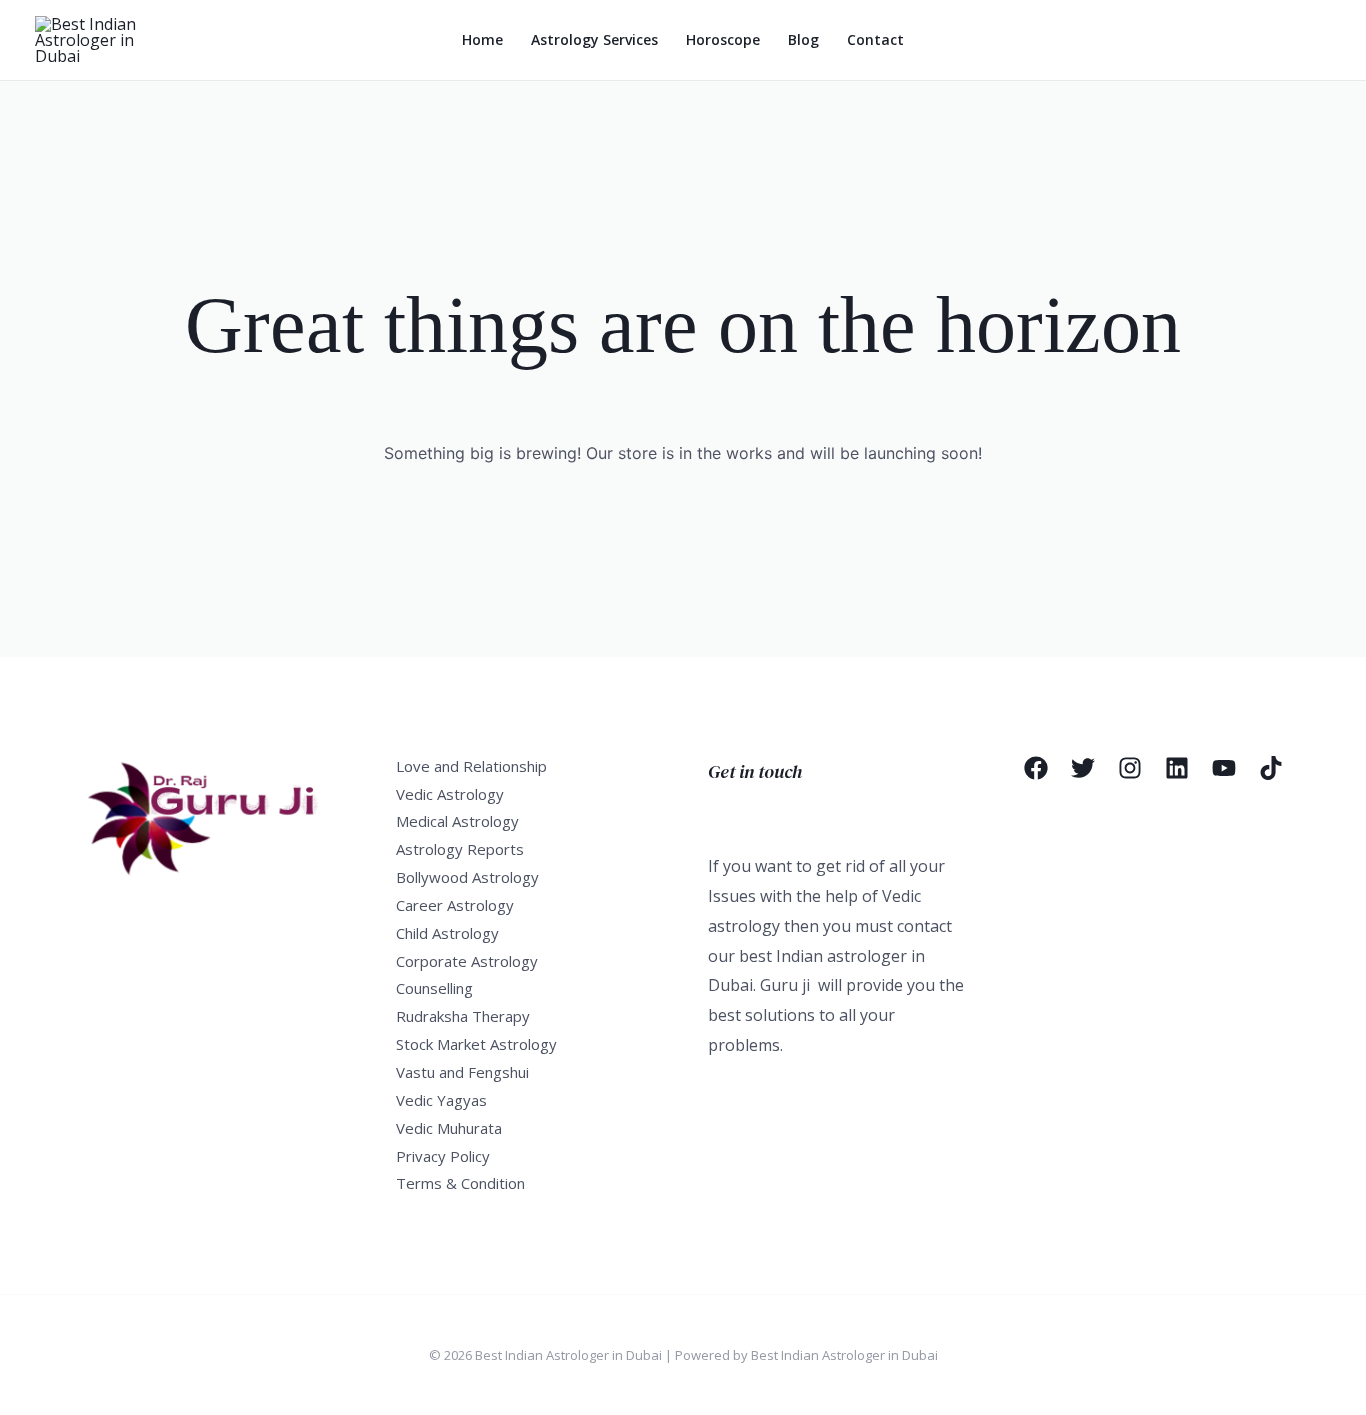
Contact (875, 39)
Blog (803, 39)
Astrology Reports (460, 849)
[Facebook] (1036, 768)
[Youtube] (1224, 768)
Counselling (434, 988)
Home (482, 39)
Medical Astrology (457, 821)
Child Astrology (447, 933)
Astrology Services (594, 39)
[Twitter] (1083, 768)
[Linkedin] (1177, 768)
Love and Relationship (471, 766)
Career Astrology (455, 905)
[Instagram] (1130, 768)
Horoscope (723, 39)
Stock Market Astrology (476, 1044)
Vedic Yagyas (441, 1100)
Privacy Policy (443, 1156)
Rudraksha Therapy (463, 1016)
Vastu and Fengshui (462, 1072)
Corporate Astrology (467, 961)
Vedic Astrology (450, 794)
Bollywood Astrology (467, 877)
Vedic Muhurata (449, 1128)
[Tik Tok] (1271, 768)
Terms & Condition (460, 1183)
